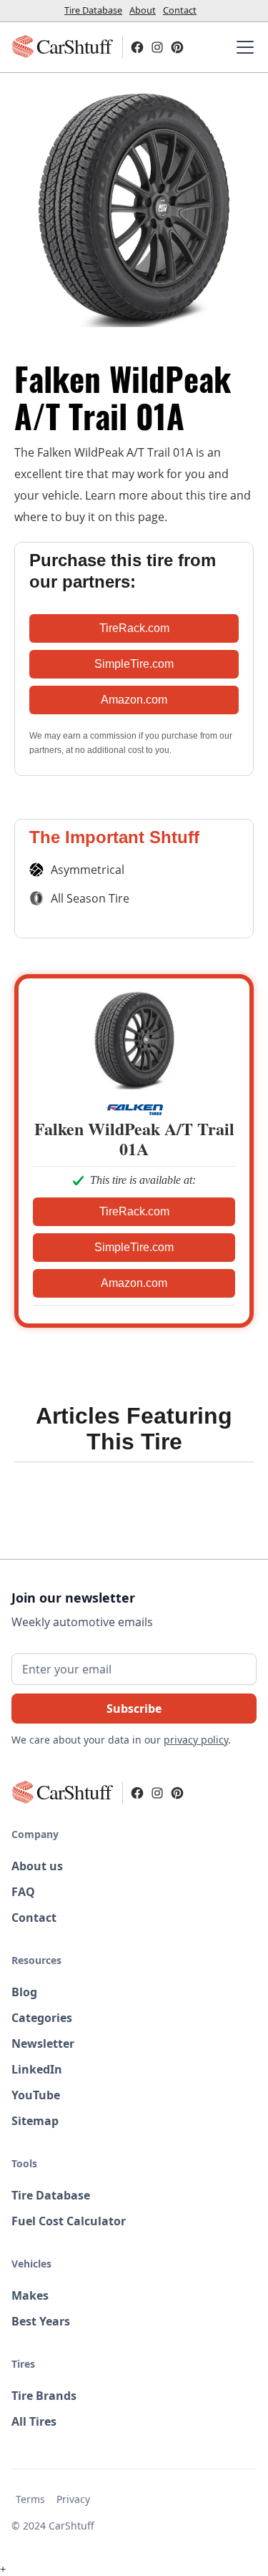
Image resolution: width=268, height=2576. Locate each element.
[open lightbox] (134, 207)
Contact (180, 10)
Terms (30, 2499)
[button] (242, 47)
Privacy (73, 2499)
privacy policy (196, 1740)
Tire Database (93, 10)
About (143, 10)
